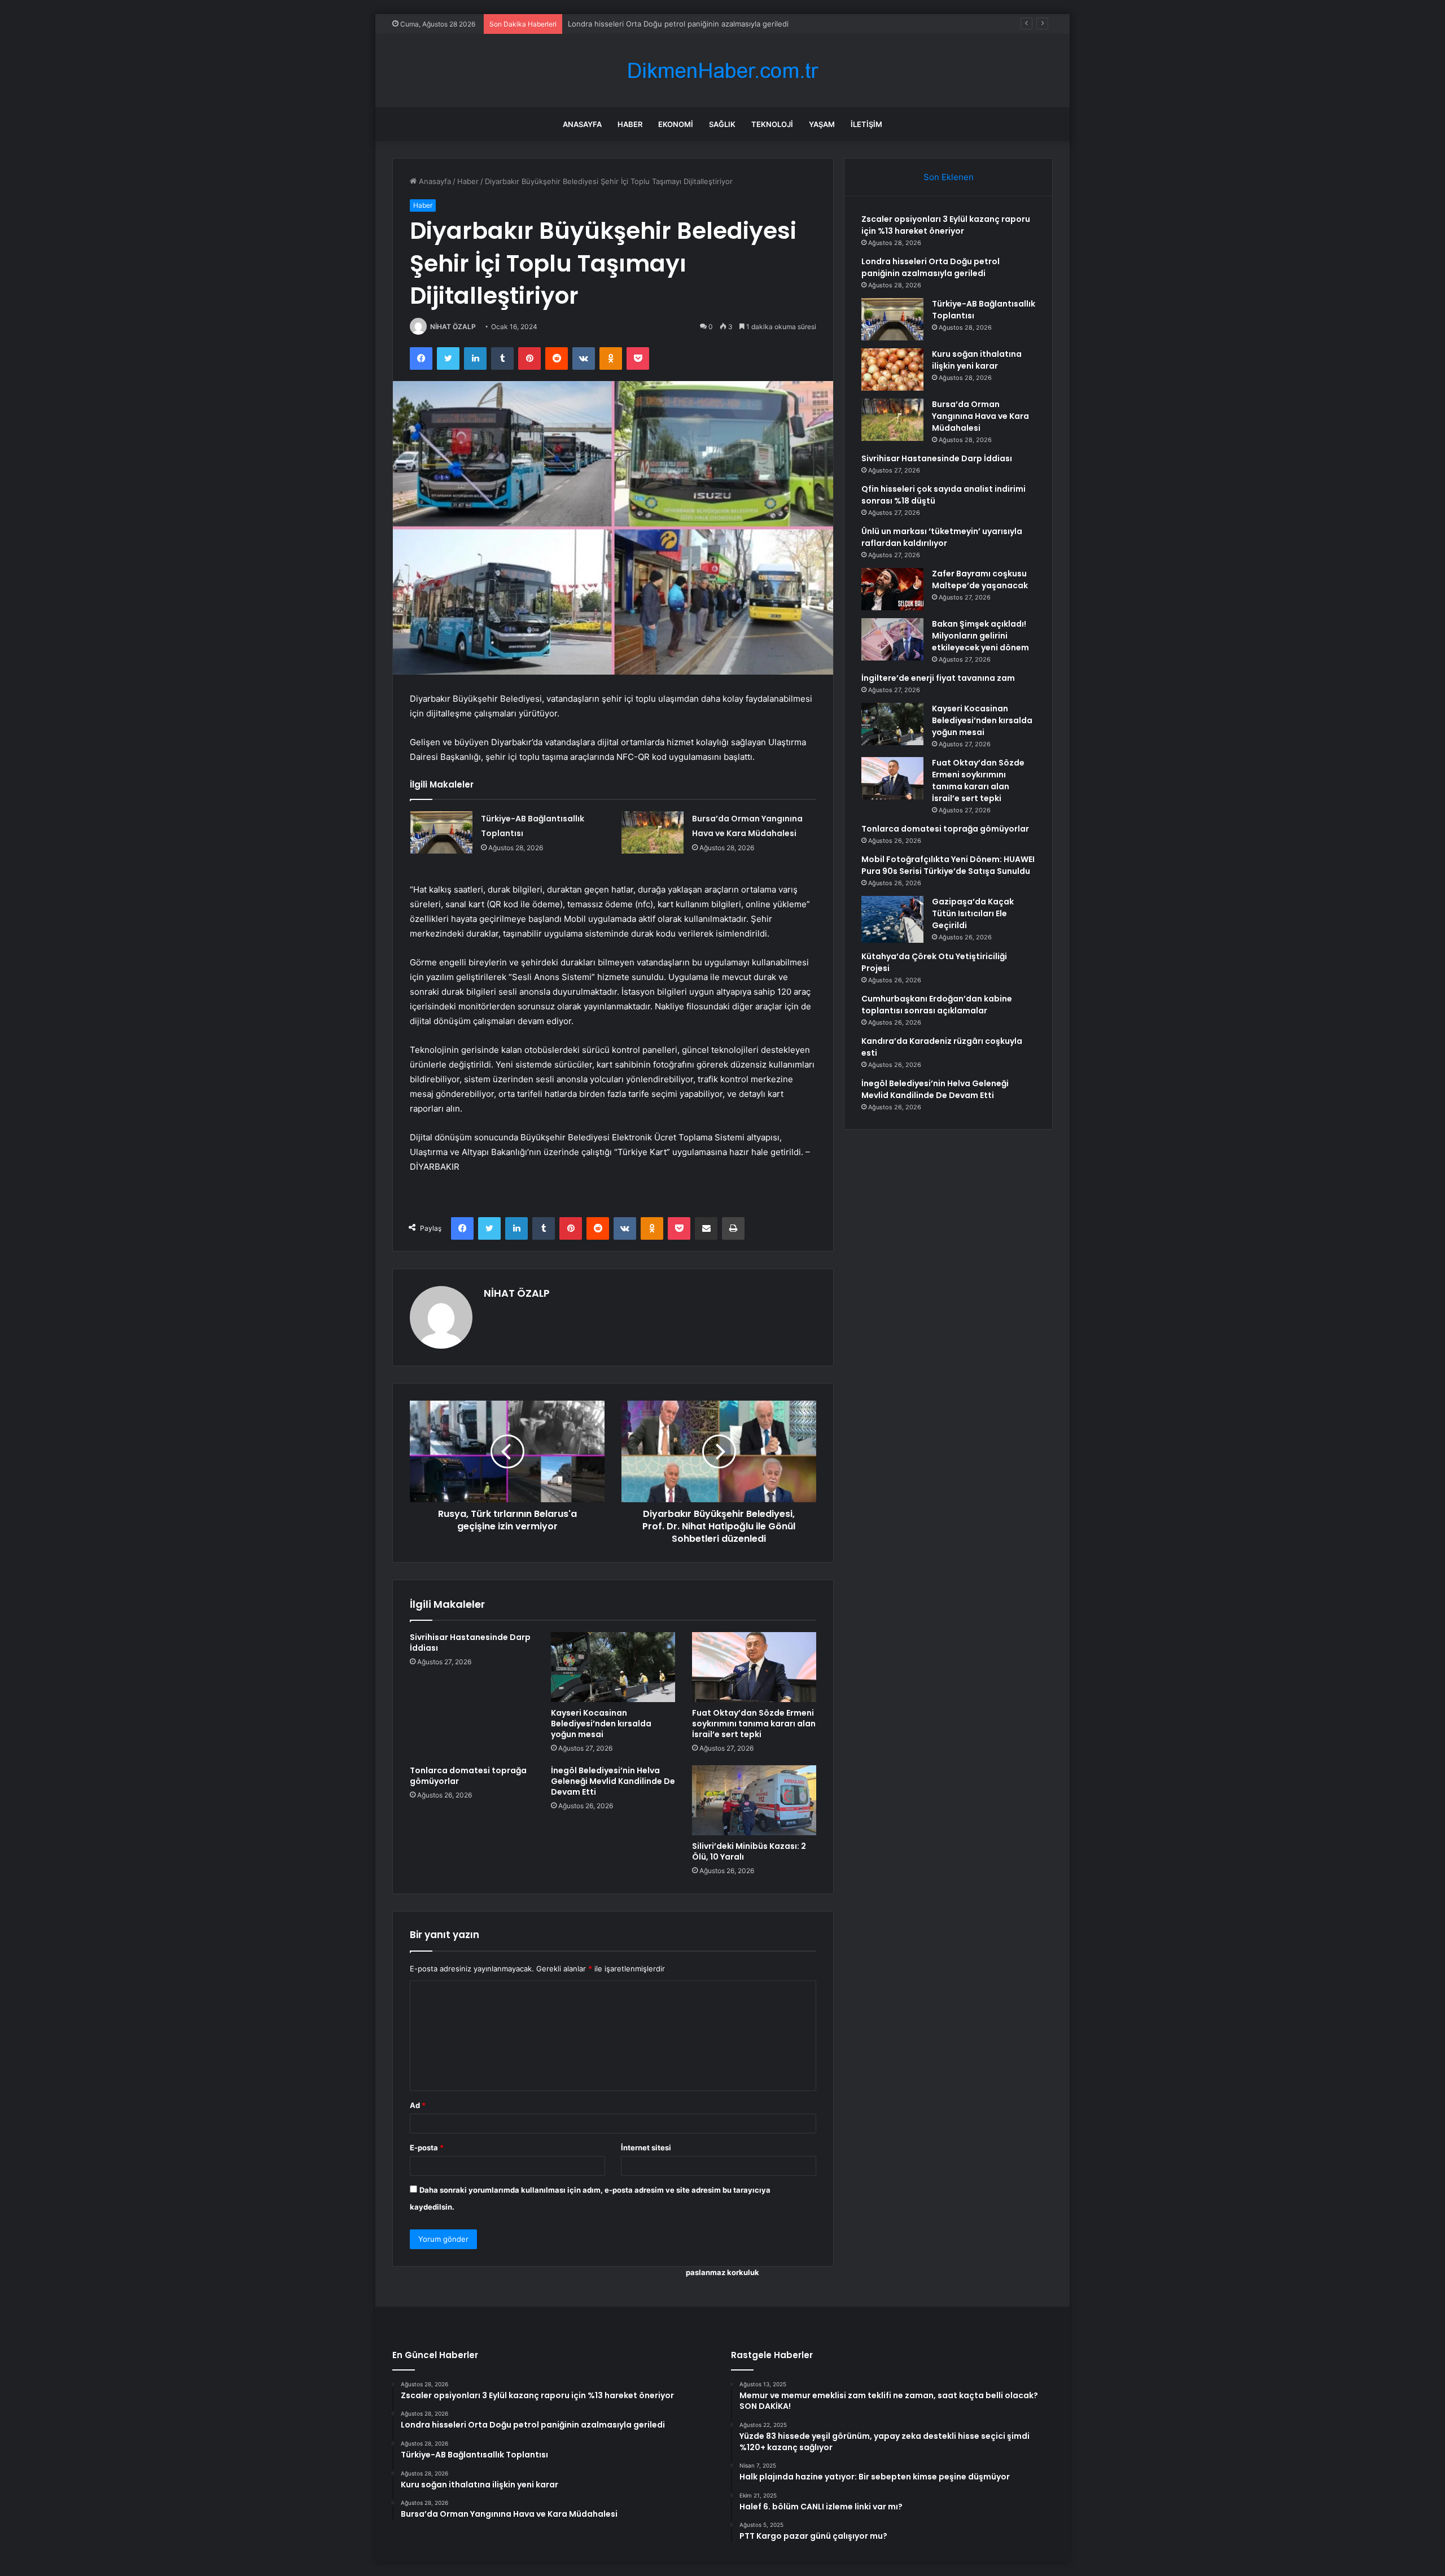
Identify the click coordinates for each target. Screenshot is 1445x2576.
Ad (418, 2105)
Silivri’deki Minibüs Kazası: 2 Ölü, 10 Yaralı (749, 1851)
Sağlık (722, 124)
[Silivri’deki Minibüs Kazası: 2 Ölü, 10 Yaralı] (754, 1800)
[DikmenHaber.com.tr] (722, 71)
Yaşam (822, 124)
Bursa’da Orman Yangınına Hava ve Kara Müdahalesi (980, 416)
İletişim (866, 124)
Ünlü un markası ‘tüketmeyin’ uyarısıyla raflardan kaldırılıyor (942, 537)
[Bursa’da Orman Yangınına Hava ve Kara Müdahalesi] (653, 832)
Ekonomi (676, 124)
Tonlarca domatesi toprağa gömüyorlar (468, 1776)
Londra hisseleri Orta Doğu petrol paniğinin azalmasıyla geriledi (931, 267)
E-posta (427, 2148)
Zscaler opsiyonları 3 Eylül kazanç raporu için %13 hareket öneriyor (946, 225)
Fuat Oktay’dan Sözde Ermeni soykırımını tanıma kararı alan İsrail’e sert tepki (754, 1724)
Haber (630, 124)
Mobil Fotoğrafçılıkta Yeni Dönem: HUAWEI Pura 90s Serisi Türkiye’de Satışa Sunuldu (948, 865)
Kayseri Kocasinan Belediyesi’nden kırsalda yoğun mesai (601, 1724)
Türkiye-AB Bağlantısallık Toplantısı (628, 24)
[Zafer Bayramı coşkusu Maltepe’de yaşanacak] (892, 589)
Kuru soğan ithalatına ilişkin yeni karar (977, 360)
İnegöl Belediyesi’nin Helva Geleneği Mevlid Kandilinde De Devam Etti (613, 1781)
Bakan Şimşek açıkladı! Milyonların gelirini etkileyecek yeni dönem (980, 636)
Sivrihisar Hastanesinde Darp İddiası (470, 1643)
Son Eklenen (949, 177)
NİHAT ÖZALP (453, 327)
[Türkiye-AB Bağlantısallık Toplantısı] (441, 832)
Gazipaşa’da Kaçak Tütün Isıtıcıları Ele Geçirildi (973, 913)
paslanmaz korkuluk (722, 2272)
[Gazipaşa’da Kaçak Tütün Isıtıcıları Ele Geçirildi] (892, 919)
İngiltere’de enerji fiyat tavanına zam (938, 678)
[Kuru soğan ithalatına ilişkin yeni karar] (892, 369)
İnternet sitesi (646, 2148)
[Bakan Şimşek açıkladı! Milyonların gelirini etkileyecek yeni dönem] (892, 639)
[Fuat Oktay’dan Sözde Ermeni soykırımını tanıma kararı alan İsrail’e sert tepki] (754, 1667)
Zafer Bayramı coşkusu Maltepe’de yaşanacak (980, 580)
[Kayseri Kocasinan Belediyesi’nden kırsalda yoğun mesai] (613, 1667)
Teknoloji (772, 124)
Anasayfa (582, 124)
